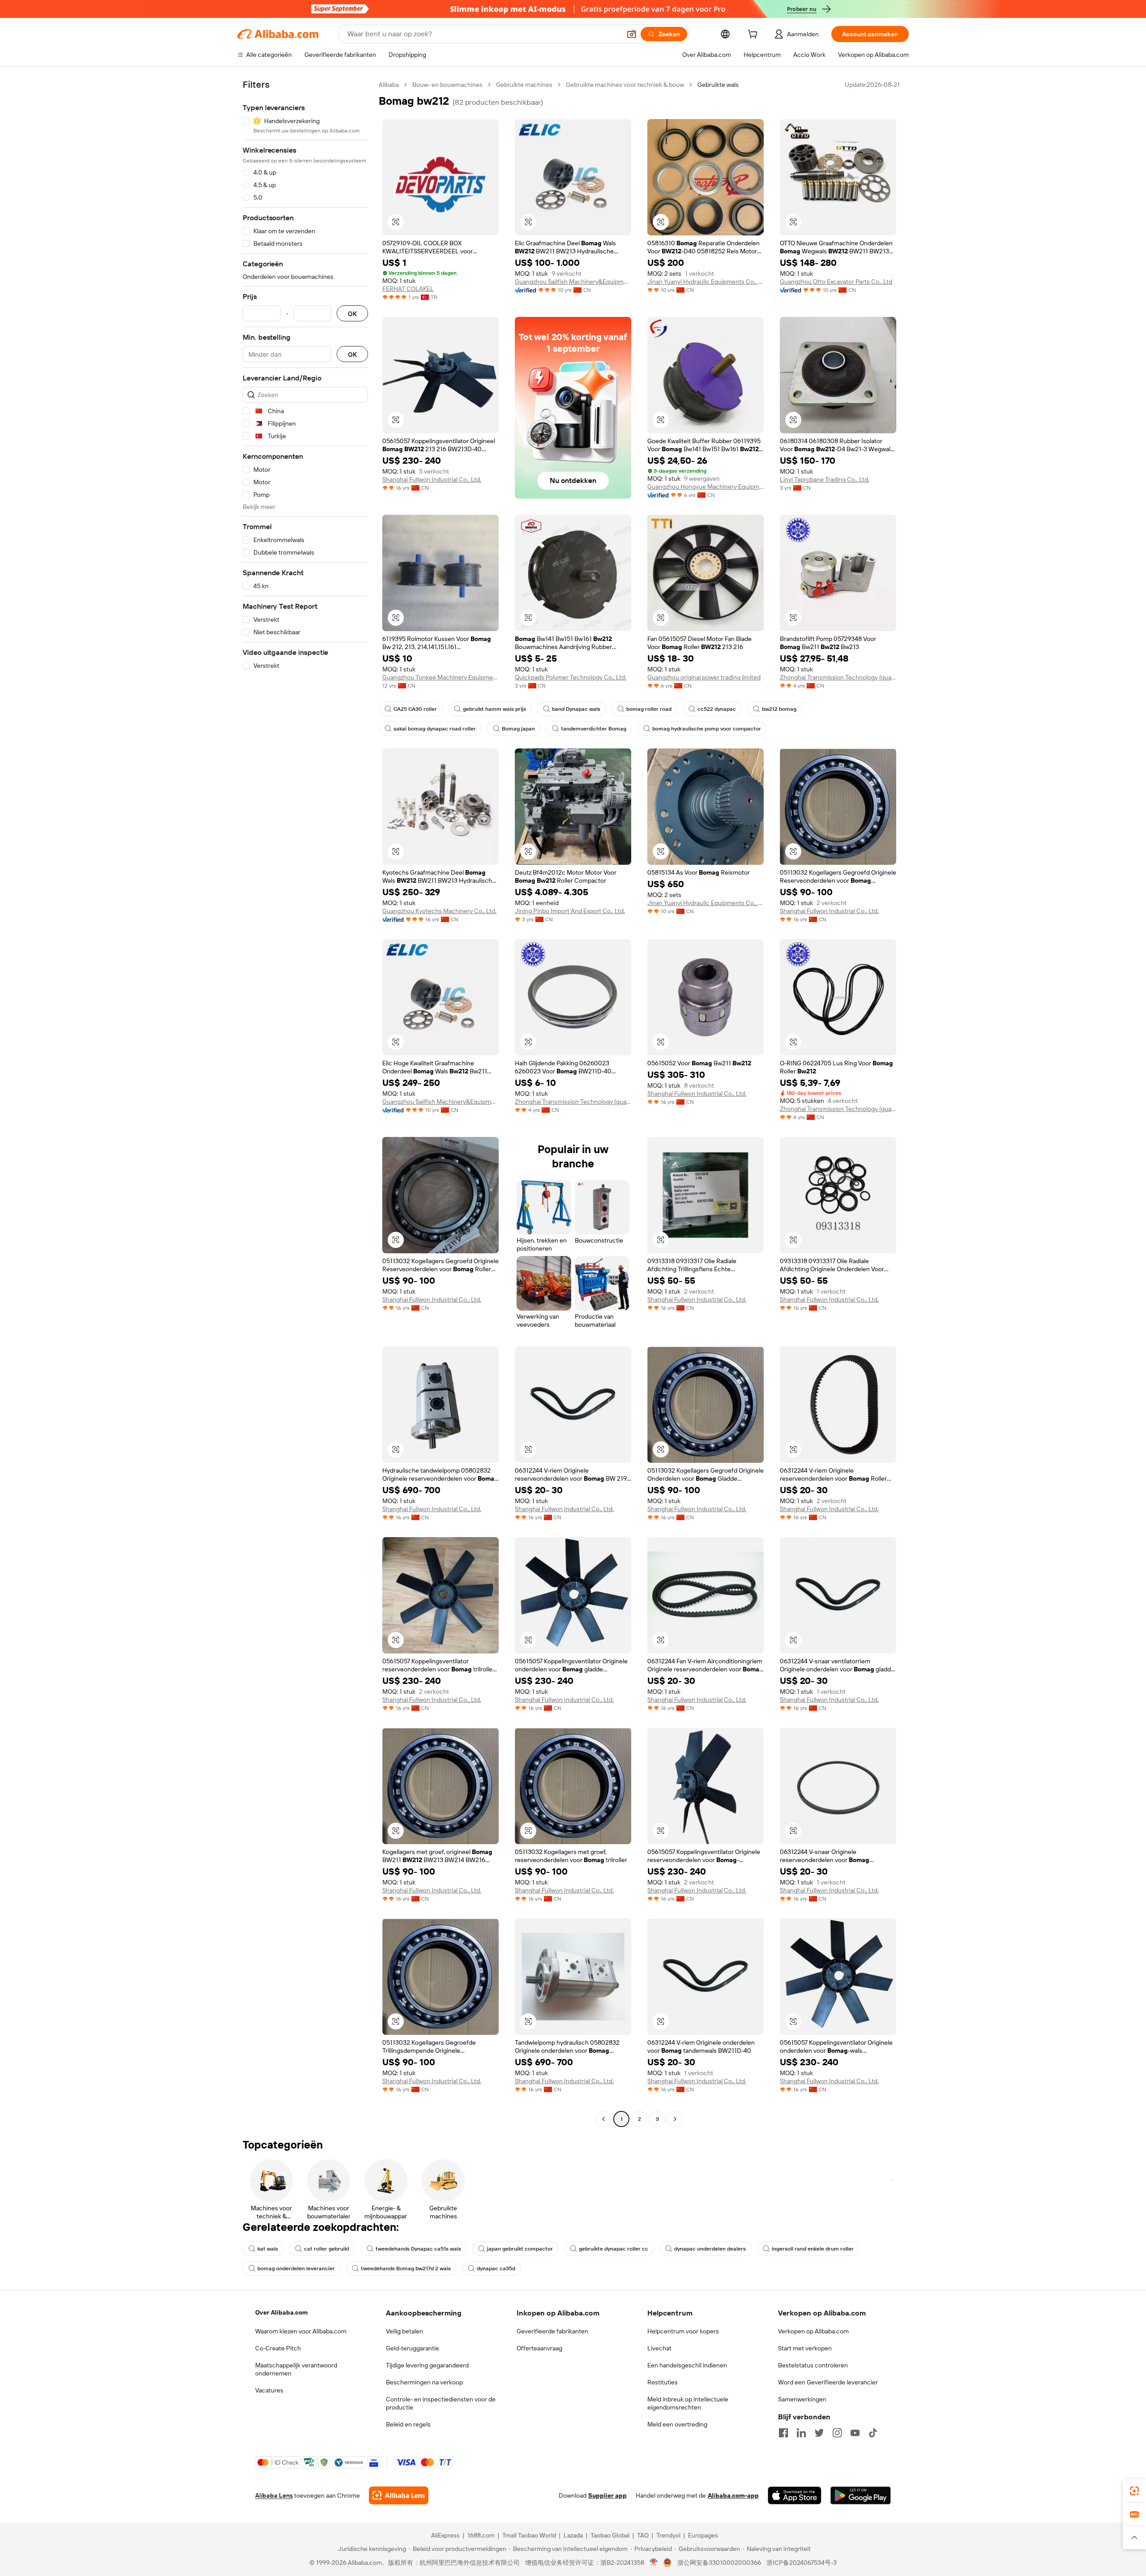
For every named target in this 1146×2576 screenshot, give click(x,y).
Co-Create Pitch (278, 2348)
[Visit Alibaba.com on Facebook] (783, 2433)
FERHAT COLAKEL (408, 289)
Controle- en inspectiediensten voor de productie (441, 2403)
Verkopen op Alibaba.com (813, 2331)
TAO (643, 2535)
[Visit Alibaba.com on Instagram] (837, 2433)
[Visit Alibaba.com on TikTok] (873, 2433)
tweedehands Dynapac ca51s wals (418, 2249)
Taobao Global (610, 2535)
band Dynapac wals (576, 709)
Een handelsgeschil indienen (687, 2365)
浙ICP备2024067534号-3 (802, 2563)
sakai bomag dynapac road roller (435, 729)
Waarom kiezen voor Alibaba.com (301, 2331)
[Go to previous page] (603, 2119)
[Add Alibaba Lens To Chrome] (399, 2495)
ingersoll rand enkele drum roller (813, 2249)
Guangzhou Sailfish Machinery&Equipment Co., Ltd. (573, 282)
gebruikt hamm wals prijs (494, 709)
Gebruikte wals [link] (718, 85)
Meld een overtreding (677, 2424)
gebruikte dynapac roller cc (614, 2249)
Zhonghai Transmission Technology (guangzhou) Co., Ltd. (838, 677)
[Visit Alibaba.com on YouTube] (855, 2433)
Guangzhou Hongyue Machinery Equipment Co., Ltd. (706, 487)
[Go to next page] (675, 2119)
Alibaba (389, 85)
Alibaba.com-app (733, 2495)
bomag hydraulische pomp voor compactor (707, 729)
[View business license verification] (654, 2563)
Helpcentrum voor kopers (683, 2331)
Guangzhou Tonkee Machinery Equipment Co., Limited (440, 677)
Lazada (573, 2535)
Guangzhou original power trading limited (704, 677)
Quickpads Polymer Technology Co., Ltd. (571, 677)
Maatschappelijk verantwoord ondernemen (296, 2369)
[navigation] (305, 1103)
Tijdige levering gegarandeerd (427, 2365)
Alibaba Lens (274, 2495)
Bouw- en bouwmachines (447, 85)
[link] (1134, 2491)
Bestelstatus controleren (813, 2365)
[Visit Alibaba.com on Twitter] (819, 2433)
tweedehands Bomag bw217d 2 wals (406, 2268)
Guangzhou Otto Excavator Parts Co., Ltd (836, 282)
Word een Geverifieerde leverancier (828, 2382)
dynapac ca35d (496, 2268)
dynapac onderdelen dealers (710, 2249)
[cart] (754, 35)
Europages (703, 2535)
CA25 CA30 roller (415, 709)
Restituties (663, 2382)
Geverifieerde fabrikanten (552, 2331)
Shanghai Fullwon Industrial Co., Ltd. (432, 479)
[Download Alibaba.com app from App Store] (795, 2495)
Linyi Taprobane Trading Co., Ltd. (825, 479)
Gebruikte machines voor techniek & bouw (625, 85)
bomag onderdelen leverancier (296, 2268)
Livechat (659, 2348)
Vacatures (269, 2390)
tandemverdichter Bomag (594, 729)
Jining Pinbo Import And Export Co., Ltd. (570, 911)
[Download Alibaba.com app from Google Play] (861, 2495)
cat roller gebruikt (327, 2249)
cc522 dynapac (717, 709)
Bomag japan (518, 729)
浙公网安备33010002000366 (719, 2563)
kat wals (268, 2249)
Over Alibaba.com (281, 2312)
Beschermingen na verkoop (424, 2382)
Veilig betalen (404, 2331)
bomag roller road (649, 709)
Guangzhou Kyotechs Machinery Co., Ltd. (439, 911)
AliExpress (445, 2535)
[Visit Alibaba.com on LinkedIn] (801, 2433)
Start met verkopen (805, 2348)
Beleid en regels (408, 2424)
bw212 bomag (779, 709)
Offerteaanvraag (539, 2348)
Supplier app (607, 2495)
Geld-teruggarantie (413, 2348)
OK (352, 314)
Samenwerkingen (802, 2399)
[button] (632, 34)
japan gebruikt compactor (520, 2249)
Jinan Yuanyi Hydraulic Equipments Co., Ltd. (706, 282)
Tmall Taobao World (529, 2535)
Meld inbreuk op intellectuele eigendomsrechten (688, 2403)
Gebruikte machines (524, 85)
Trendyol (668, 2535)
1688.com (481, 2535)
